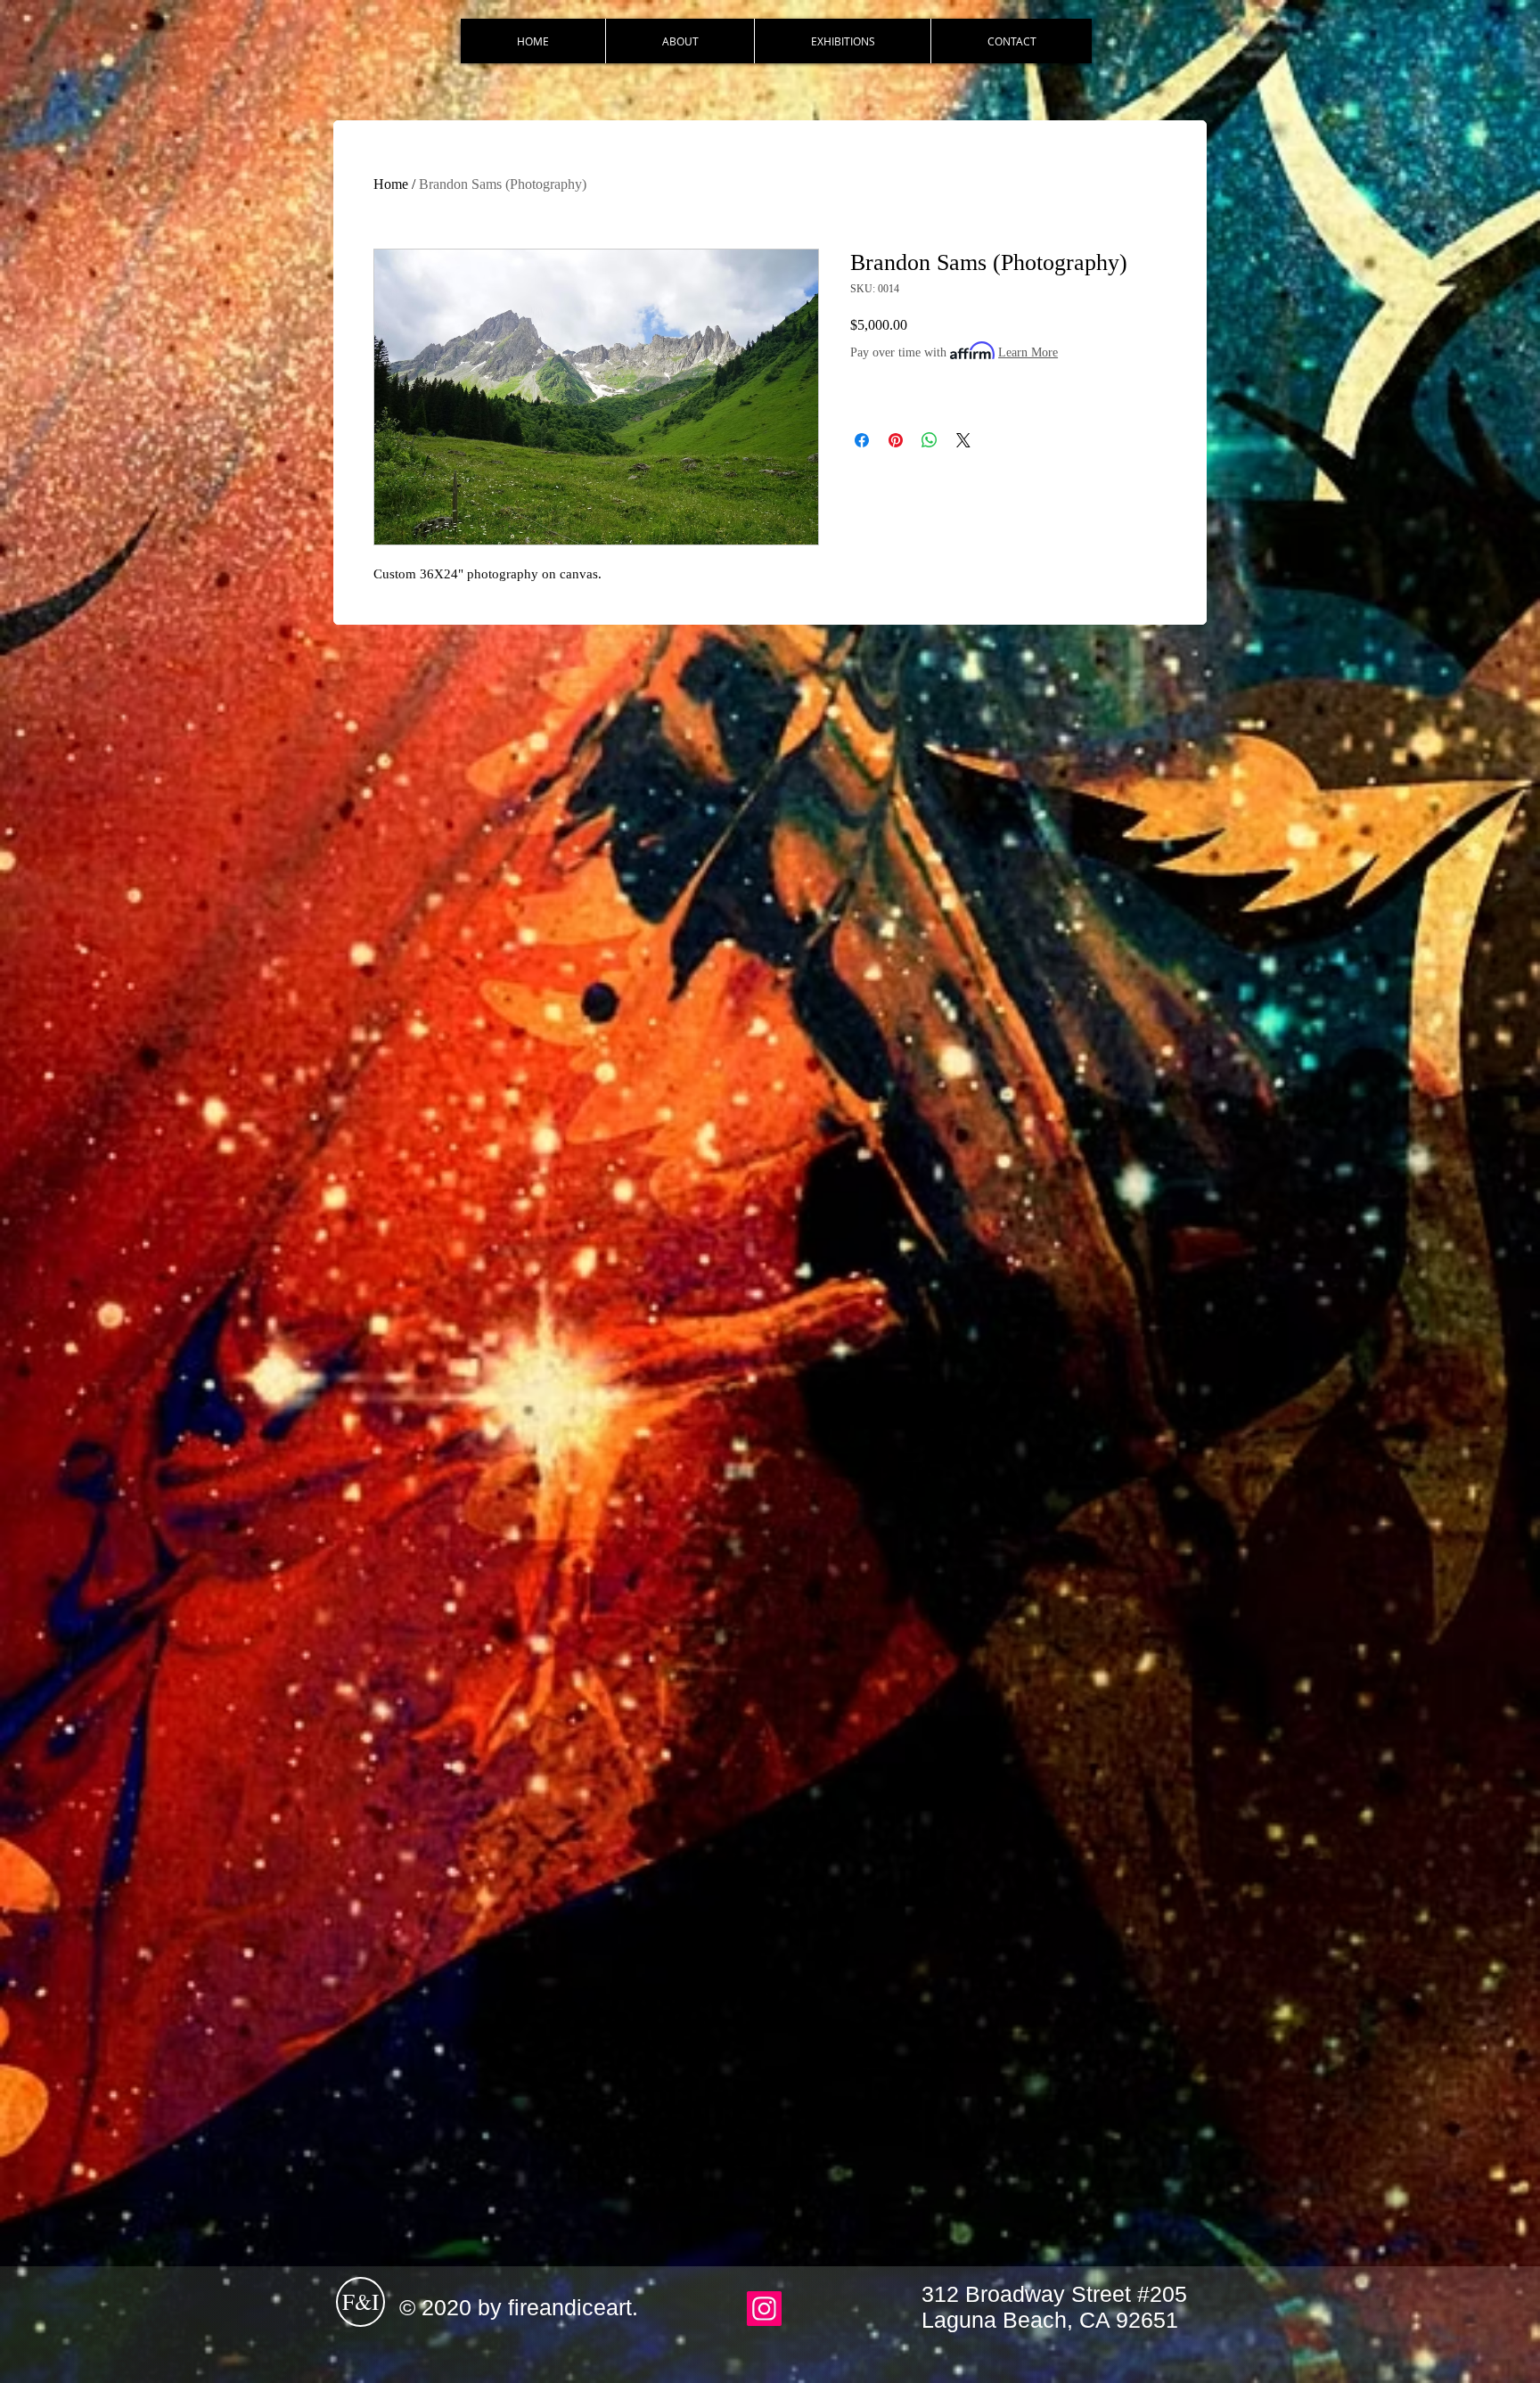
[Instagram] (764, 2309)
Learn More (1028, 352)
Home (391, 184)
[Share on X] (963, 440)
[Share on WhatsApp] (930, 440)
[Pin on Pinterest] (896, 440)
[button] (842, 41)
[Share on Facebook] (862, 440)
